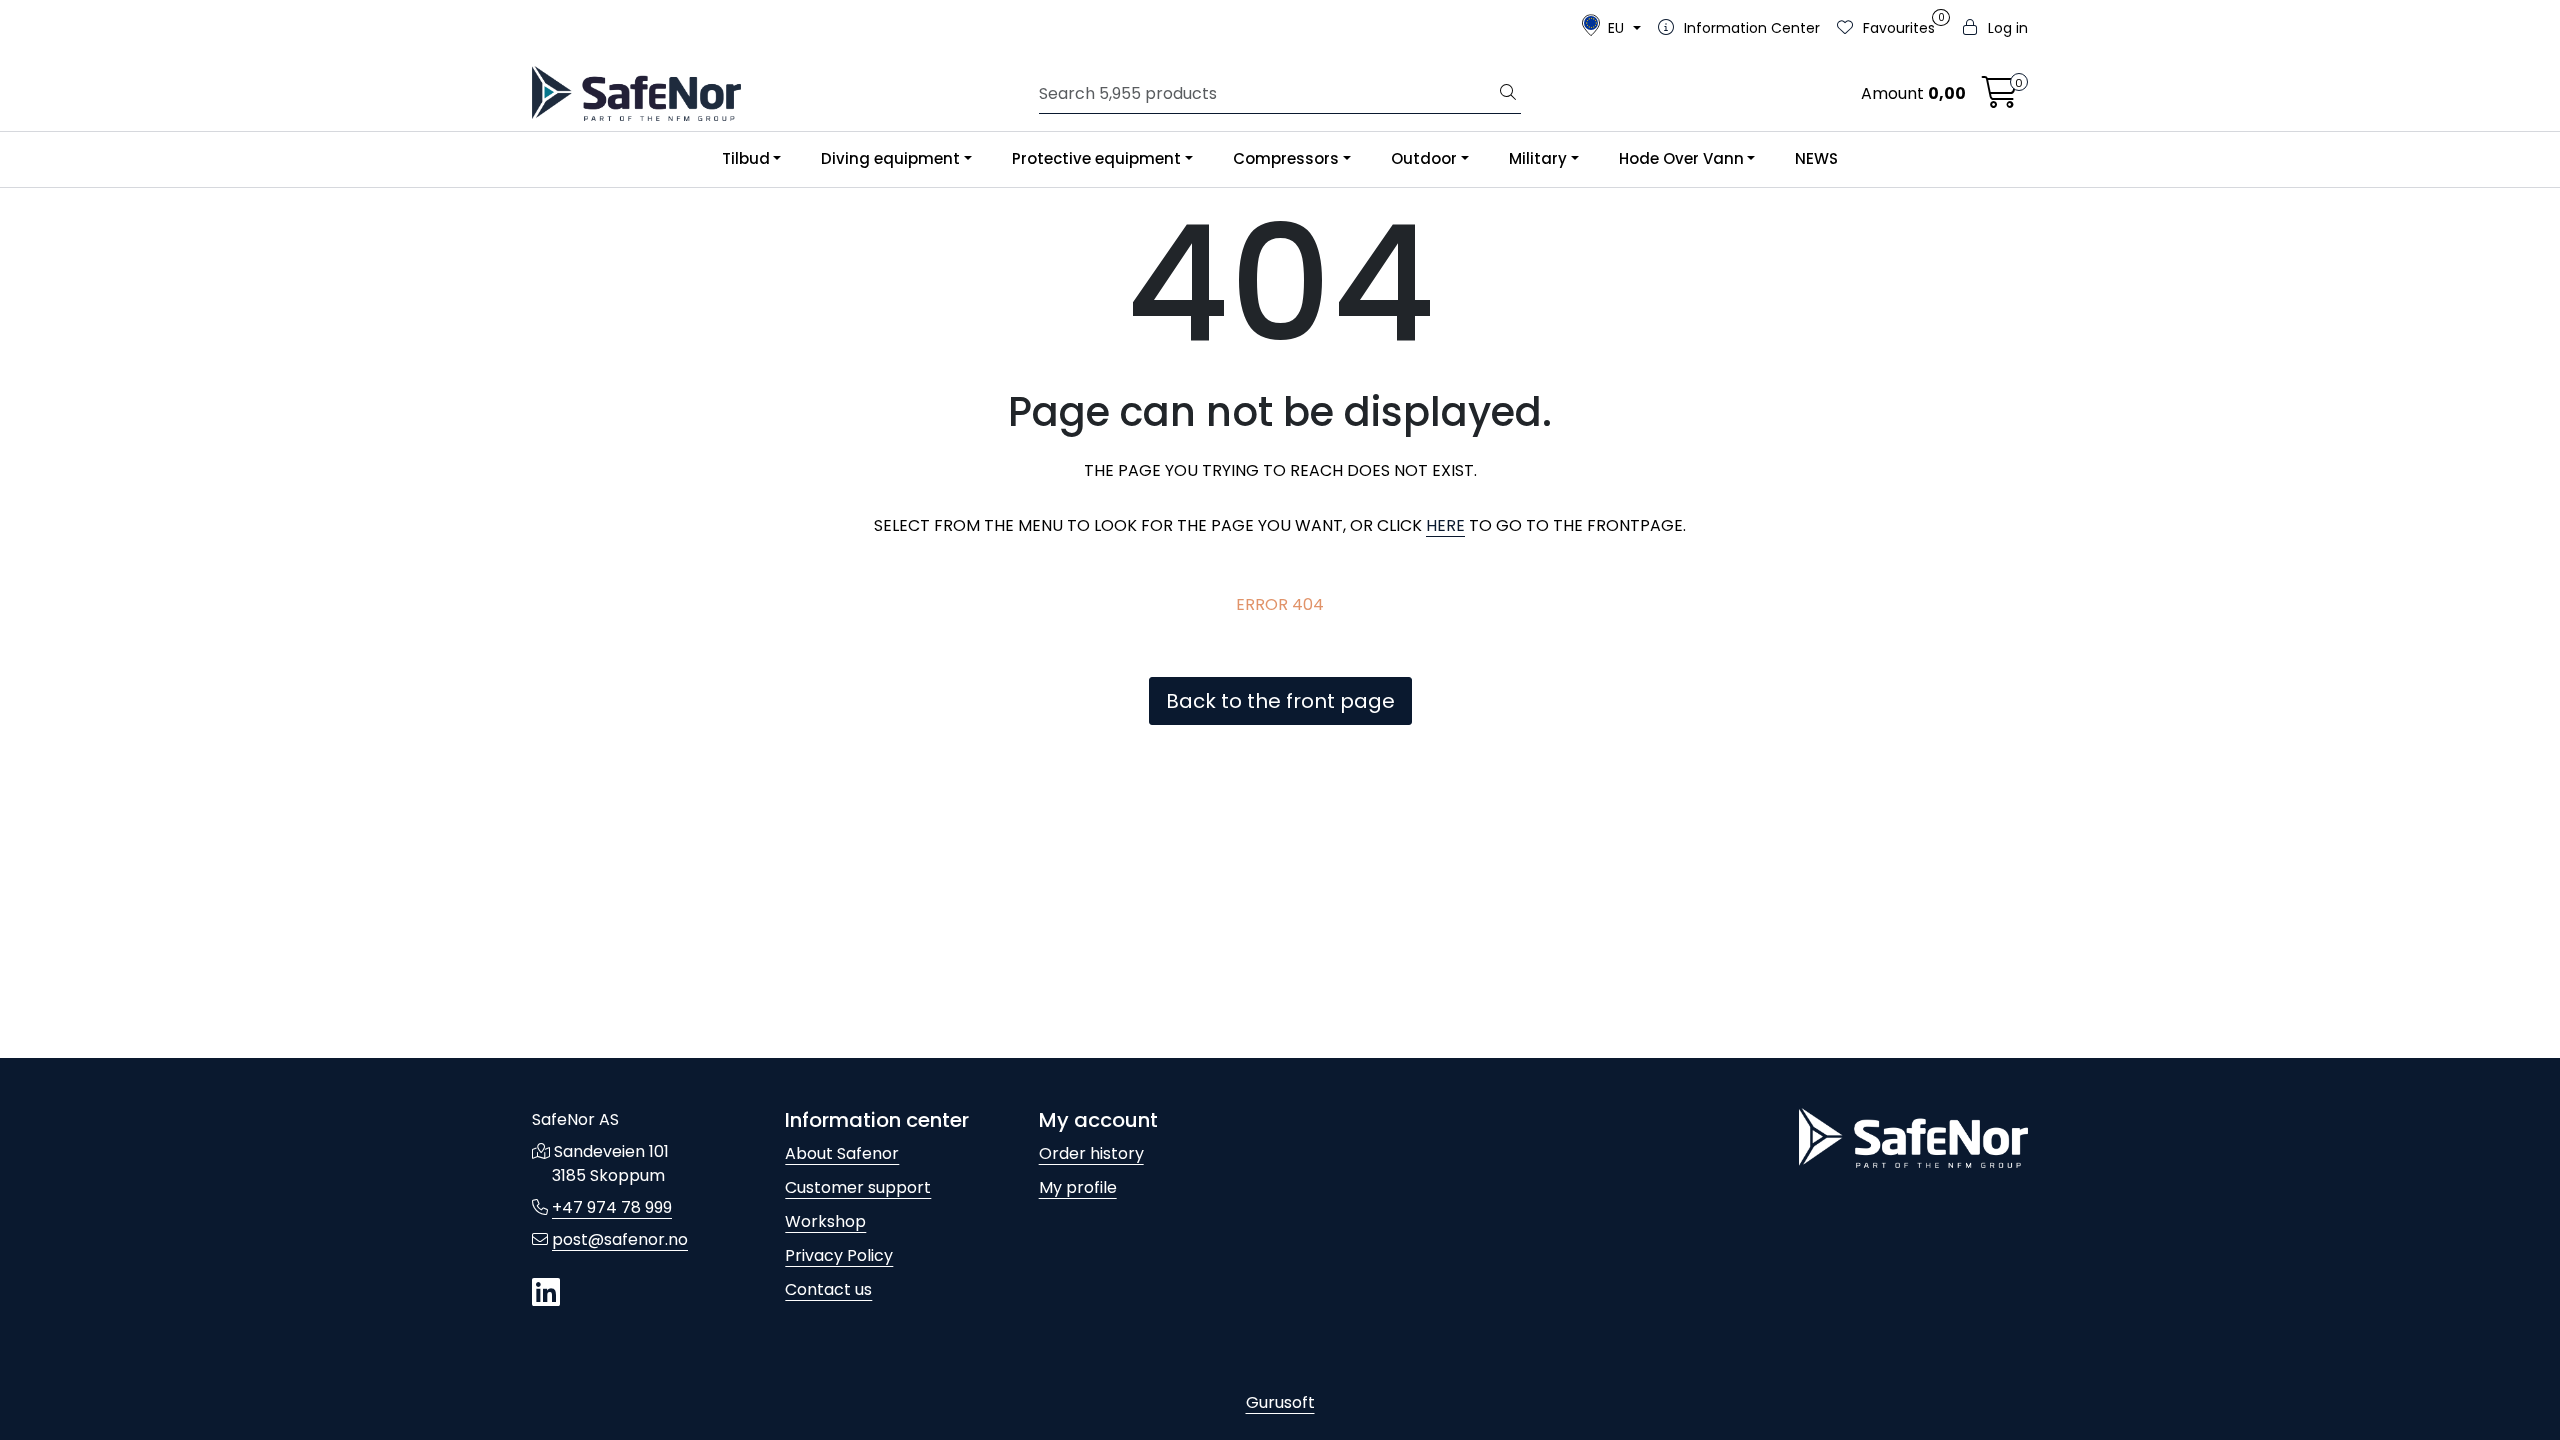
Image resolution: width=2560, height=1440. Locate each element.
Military (1538, 158)
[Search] (1508, 94)
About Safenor (842, 1153)
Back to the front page (1280, 701)
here (1445, 525)
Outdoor (1424, 158)
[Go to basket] (2000, 98)
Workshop (825, 1221)
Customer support (858, 1187)
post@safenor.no (620, 1239)
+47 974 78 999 (612, 1207)
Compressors (1286, 158)
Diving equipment (890, 158)
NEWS (1816, 158)
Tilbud (746, 158)
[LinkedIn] (546, 1293)
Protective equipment (1096, 158)
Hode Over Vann (1681, 158)
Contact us (828, 1289)
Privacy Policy (839, 1255)
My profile (1078, 1187)
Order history (1091, 1153)
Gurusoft (1280, 1402)
